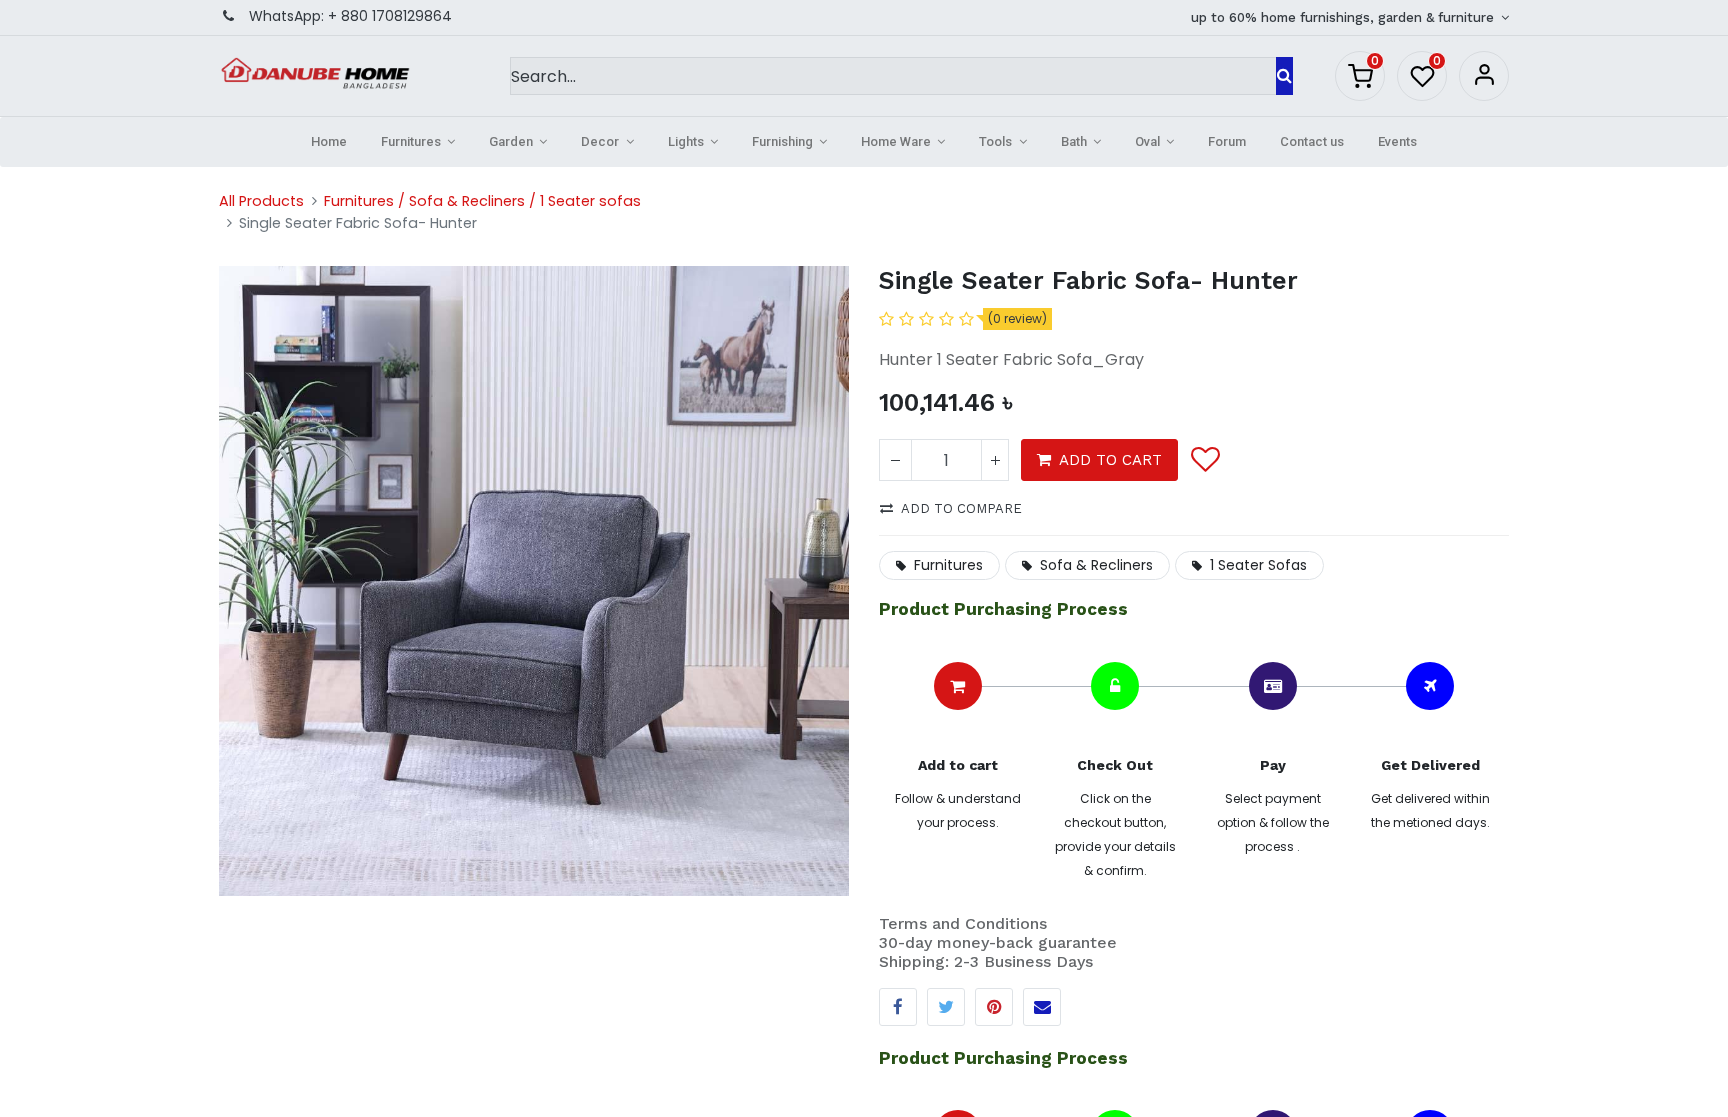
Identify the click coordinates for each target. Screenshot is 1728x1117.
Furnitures (948, 565)
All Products (261, 201)
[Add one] (995, 460)
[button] (1204, 460)
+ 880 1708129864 (390, 16)
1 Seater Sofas (1258, 565)
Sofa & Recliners (1096, 565)
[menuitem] (329, 142)
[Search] (1284, 76)
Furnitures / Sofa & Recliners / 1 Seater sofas (482, 201)
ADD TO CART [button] (1110, 460)
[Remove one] (895, 460)
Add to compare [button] (961, 508)
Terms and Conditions (963, 923)
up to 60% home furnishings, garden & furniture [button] (1344, 17)
